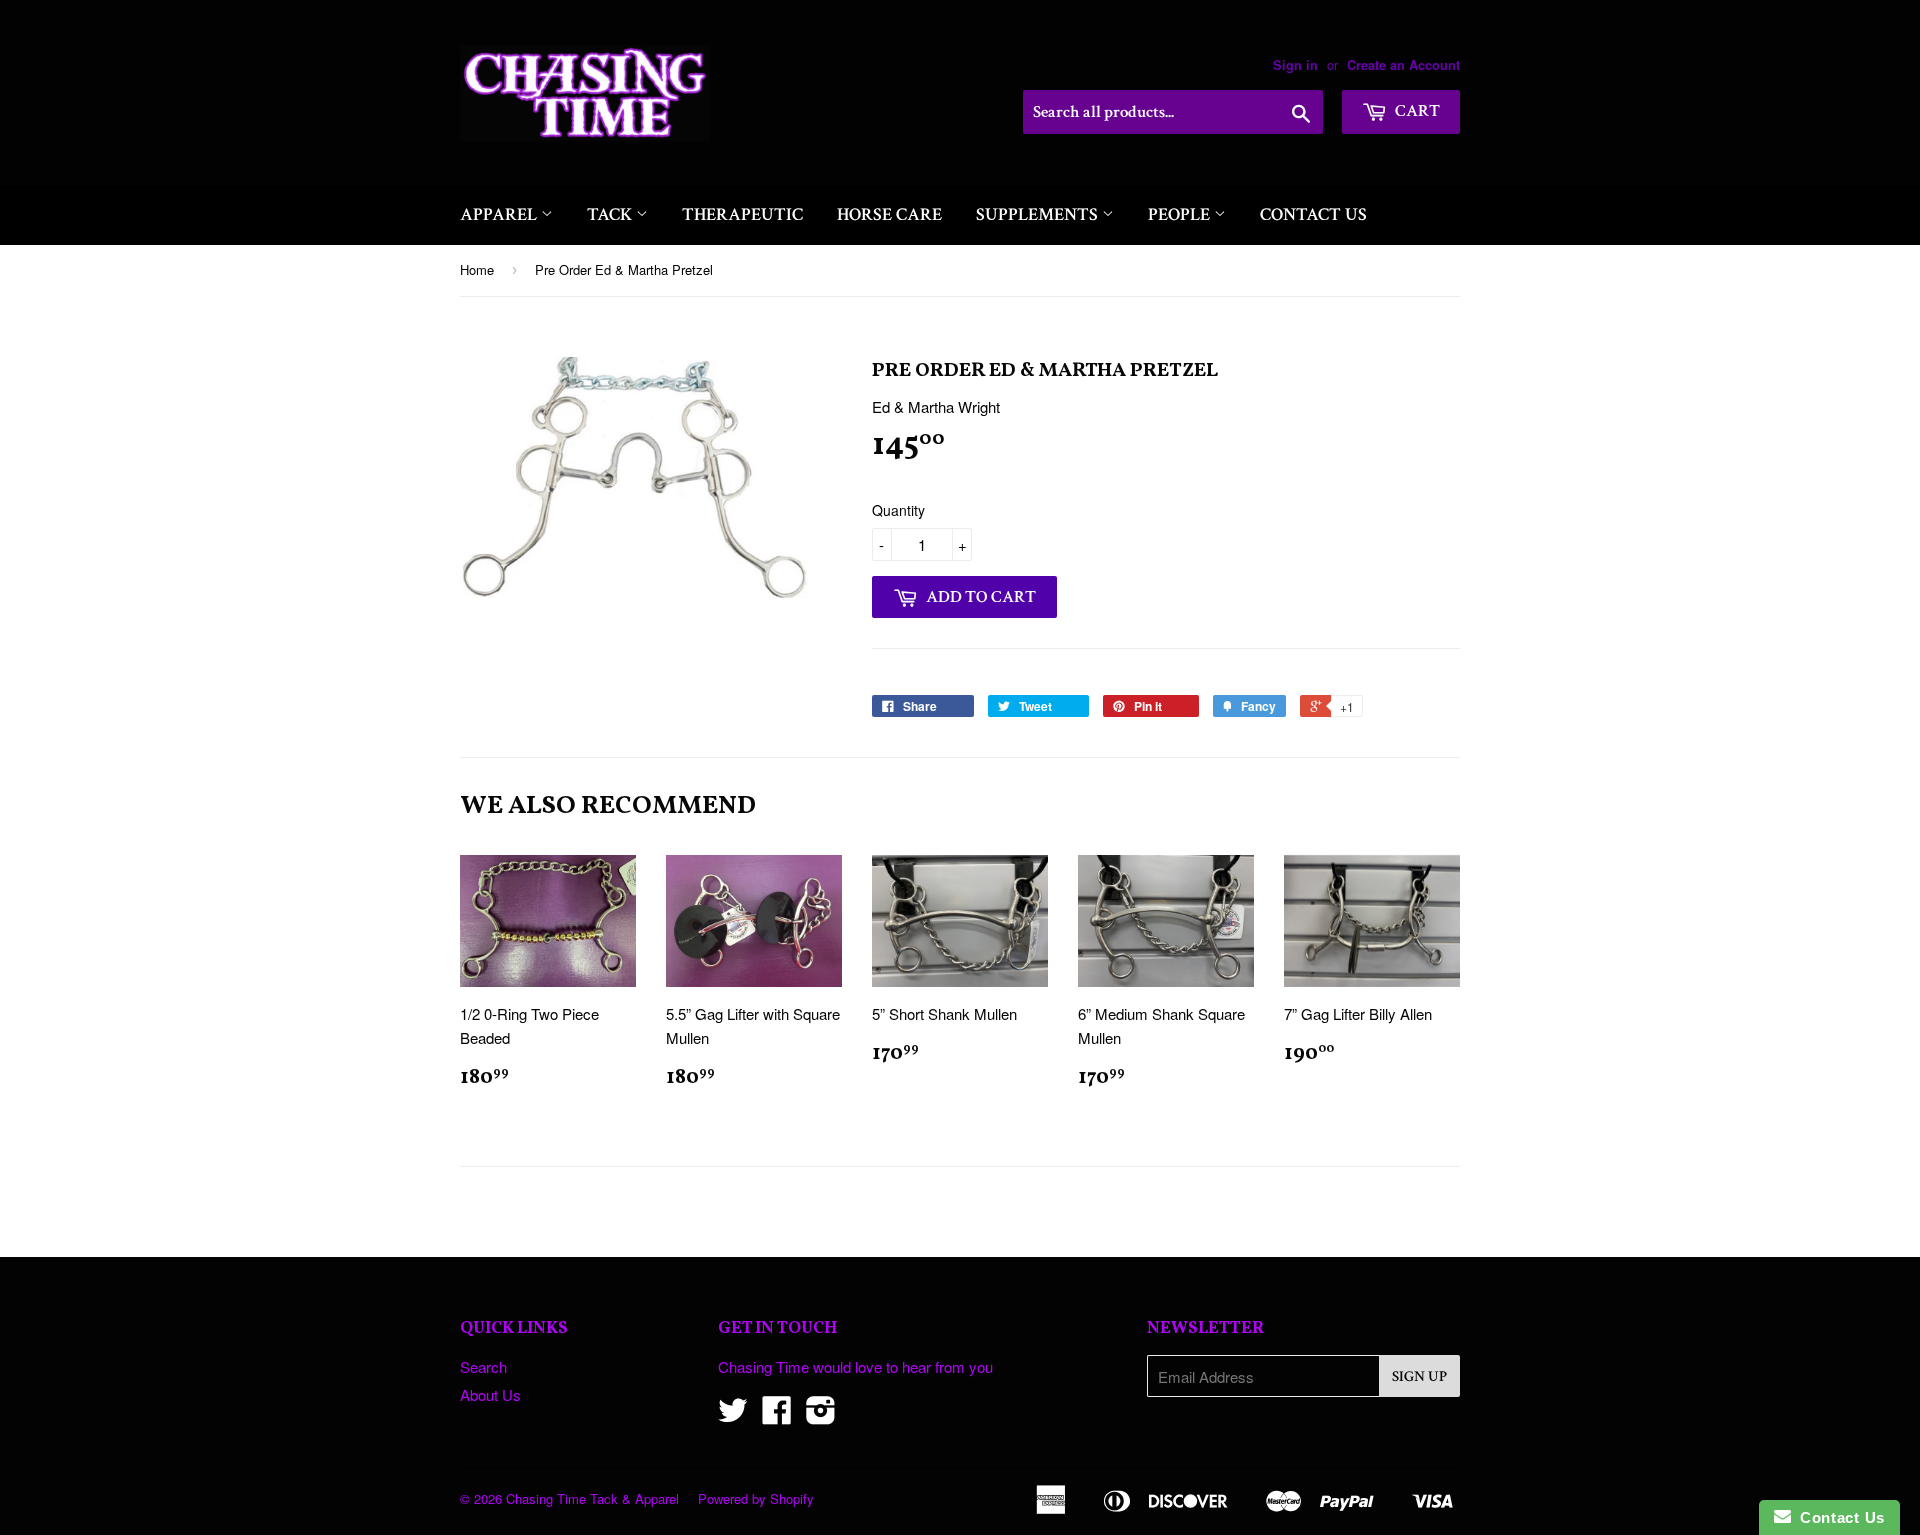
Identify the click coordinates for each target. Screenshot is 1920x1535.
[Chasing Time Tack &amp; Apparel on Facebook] (777, 1415)
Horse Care (889, 214)
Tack (611, 214)
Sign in (1295, 65)
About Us (490, 1394)
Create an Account (1403, 65)
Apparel (500, 214)
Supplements (1039, 214)
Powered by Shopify (756, 1498)
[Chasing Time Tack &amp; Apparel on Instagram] (821, 1415)
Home (477, 269)
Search (483, 1366)
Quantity (898, 510)
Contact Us (1313, 214)
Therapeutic (742, 214)
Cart (1416, 111)
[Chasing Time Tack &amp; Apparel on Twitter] (733, 1415)
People (1181, 214)
